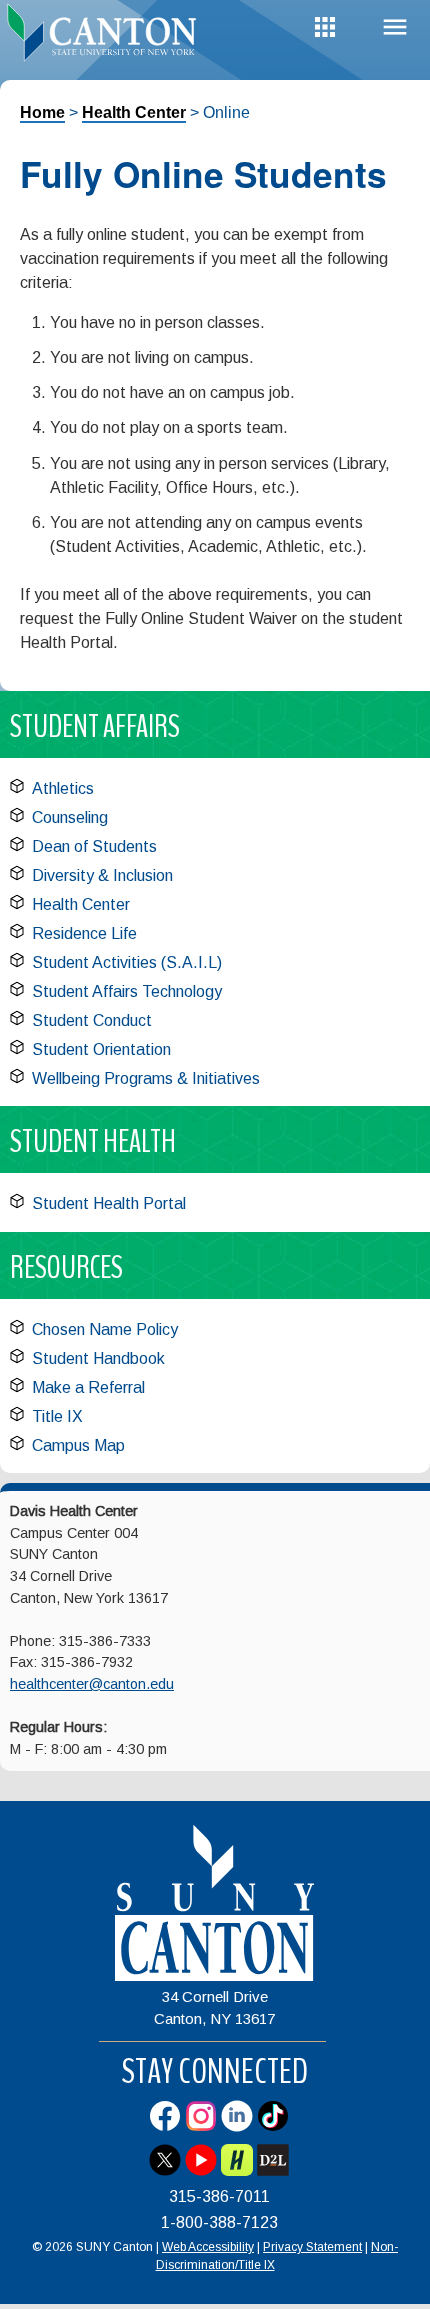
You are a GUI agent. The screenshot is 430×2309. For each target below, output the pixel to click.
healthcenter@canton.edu (92, 1684)
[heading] (107, 34)
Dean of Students (94, 846)
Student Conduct (92, 1020)
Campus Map (78, 1445)
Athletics (63, 788)
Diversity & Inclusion (102, 875)
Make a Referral (88, 1387)
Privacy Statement (312, 2247)
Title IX (57, 1416)
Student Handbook (98, 1358)
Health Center (134, 112)
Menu (395, 27)
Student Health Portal (109, 1203)
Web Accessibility (208, 2247)
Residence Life (84, 933)
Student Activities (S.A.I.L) (127, 962)
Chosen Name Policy (105, 1329)
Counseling (70, 817)
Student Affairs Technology (127, 991)
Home (42, 112)
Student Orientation (101, 1049)
